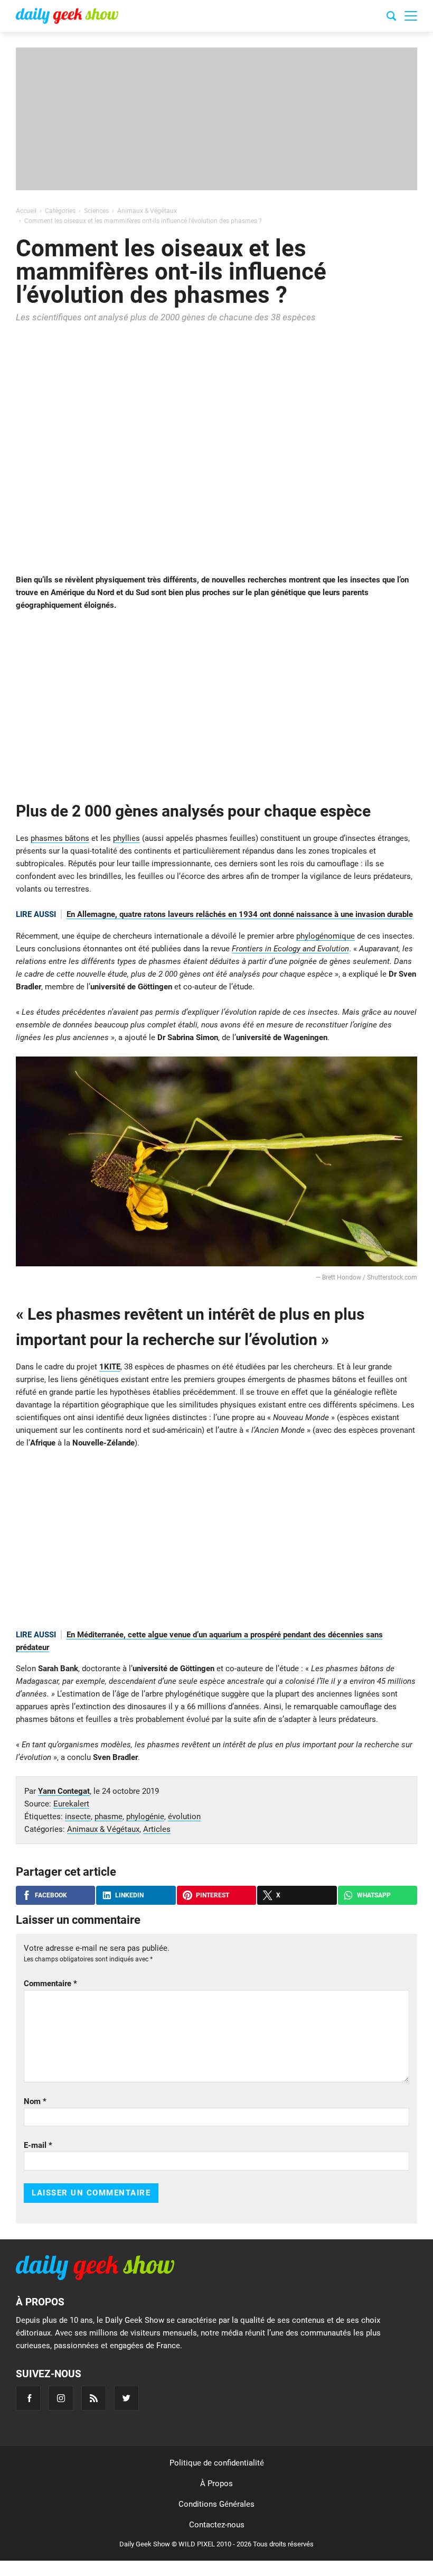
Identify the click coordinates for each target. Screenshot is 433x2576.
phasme (109, 1817)
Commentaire (50, 1984)
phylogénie (145, 1817)
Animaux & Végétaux (103, 1829)
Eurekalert (71, 1804)
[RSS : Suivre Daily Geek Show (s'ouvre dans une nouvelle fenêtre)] (94, 2398)
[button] (411, 16)
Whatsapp (374, 1895)
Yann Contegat (64, 1791)
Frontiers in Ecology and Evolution (290, 949)
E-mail (38, 2145)
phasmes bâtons (60, 838)
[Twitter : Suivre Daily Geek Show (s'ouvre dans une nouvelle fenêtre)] (126, 2398)
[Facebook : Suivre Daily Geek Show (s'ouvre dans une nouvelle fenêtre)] (28, 2398)
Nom (35, 2101)
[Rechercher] (391, 17)
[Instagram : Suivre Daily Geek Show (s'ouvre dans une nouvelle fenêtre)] (61, 2398)
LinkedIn (129, 1895)
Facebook (51, 1895)
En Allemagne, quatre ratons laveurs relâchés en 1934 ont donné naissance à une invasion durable (240, 914)
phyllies (126, 838)
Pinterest (213, 1895)
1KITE (110, 1367)
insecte (78, 1817)
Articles (157, 1829)
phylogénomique (326, 936)
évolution (184, 1817)
